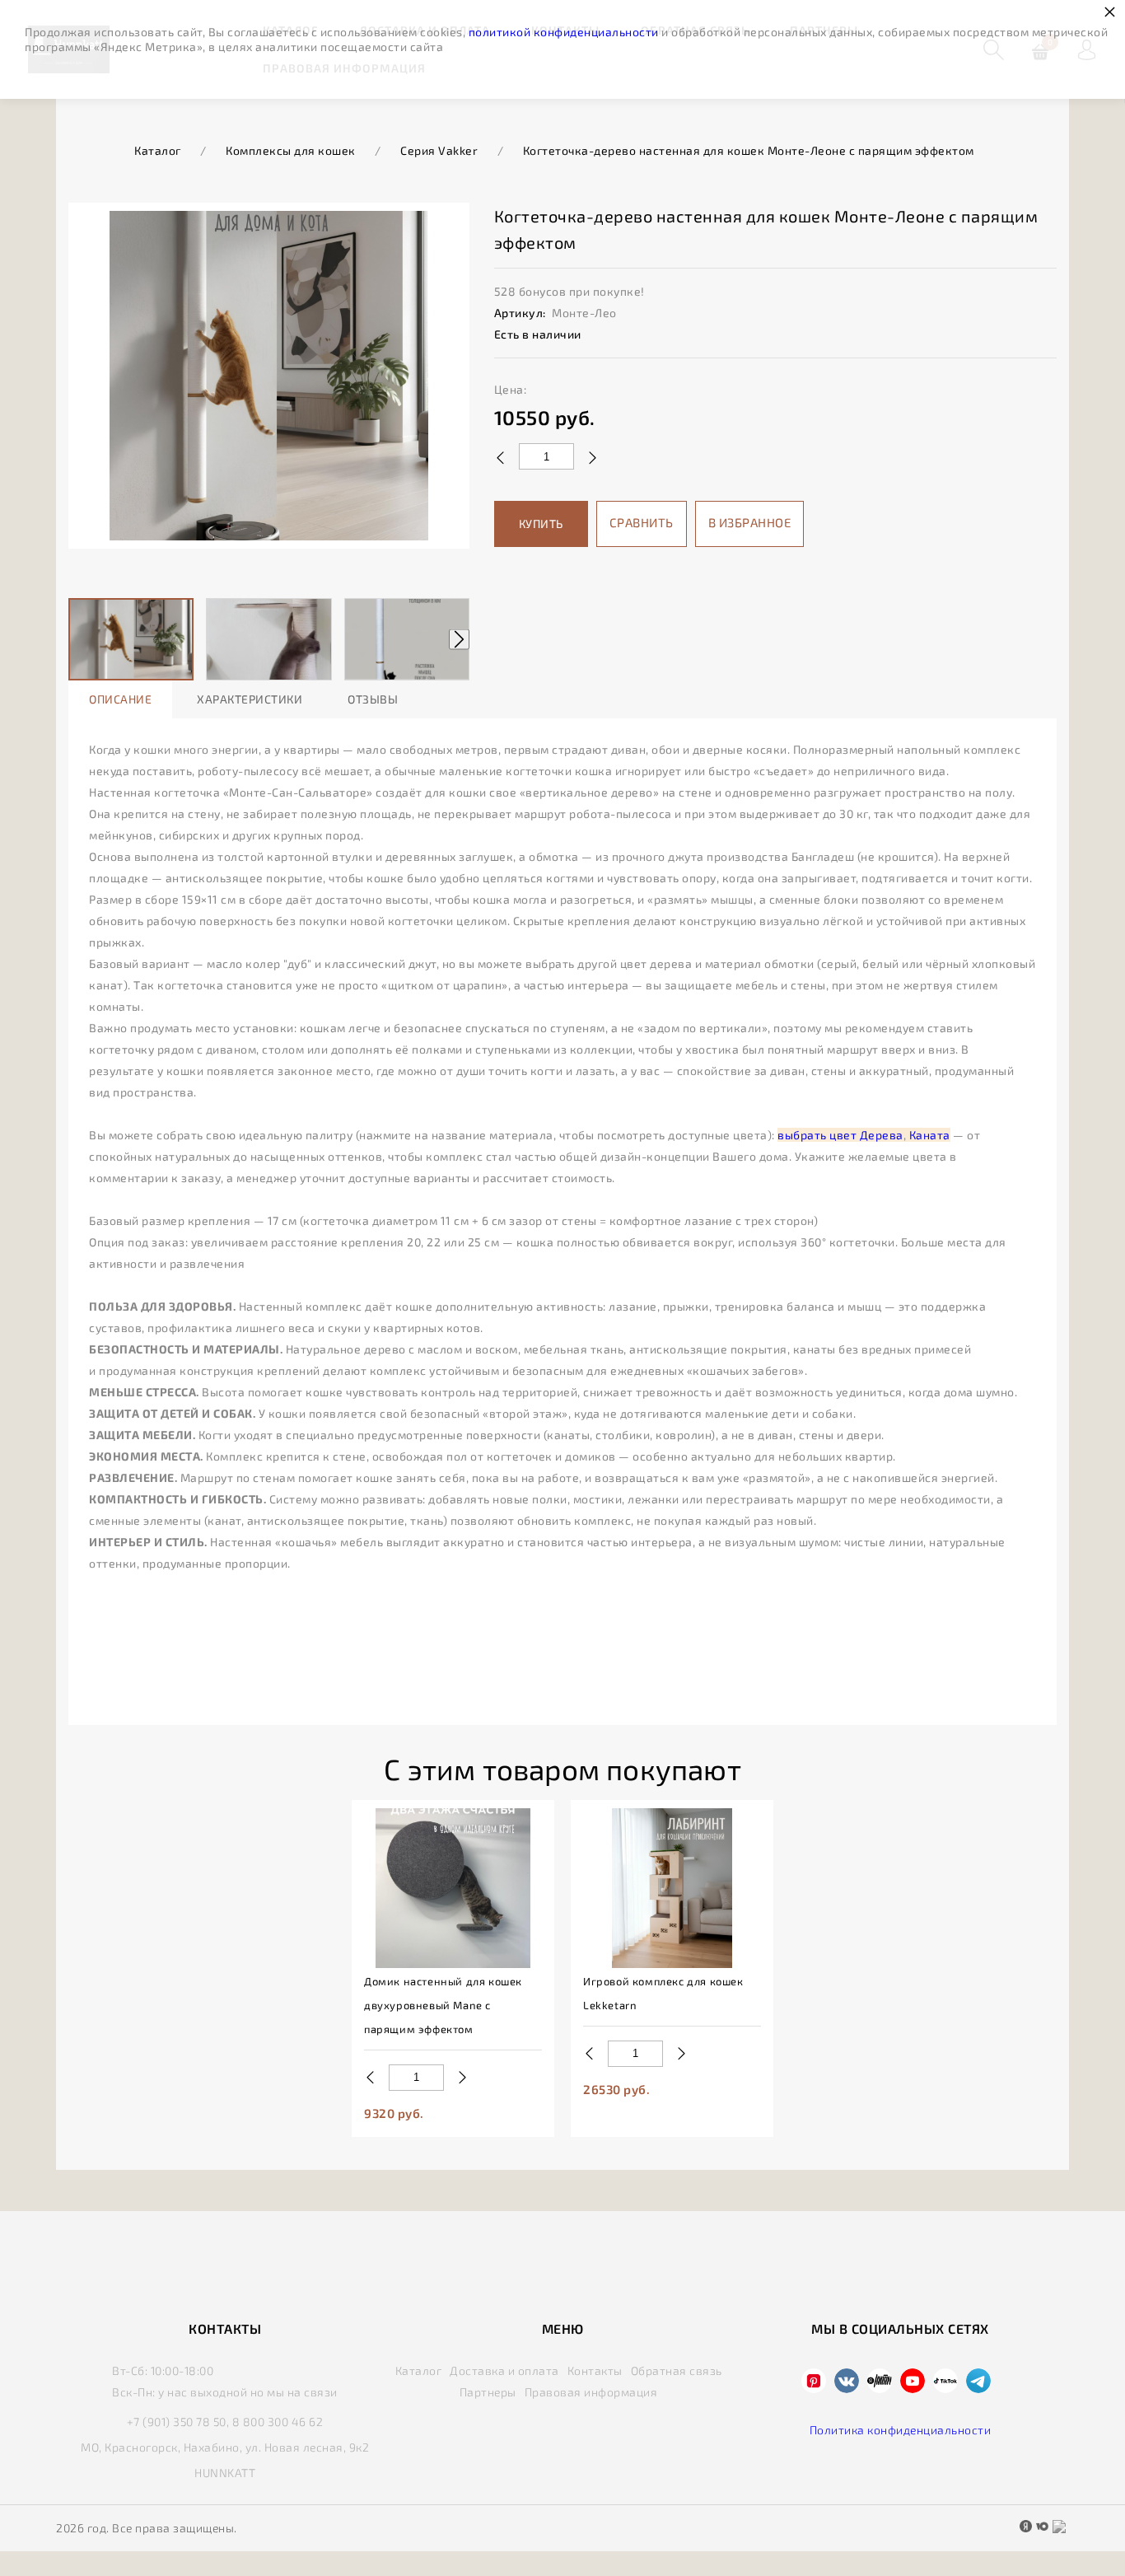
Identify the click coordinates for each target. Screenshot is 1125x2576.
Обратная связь (677, 2370)
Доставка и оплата (504, 2370)
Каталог (419, 2370)
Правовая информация (591, 2392)
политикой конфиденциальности (564, 32)
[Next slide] (459, 640)
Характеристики (250, 699)
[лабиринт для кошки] (672, 1888)
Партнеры (488, 2392)
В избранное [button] (750, 522)
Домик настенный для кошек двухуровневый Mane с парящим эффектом (443, 2005)
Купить (541, 524)
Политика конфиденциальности (901, 2430)
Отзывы (373, 699)
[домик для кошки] (453, 1888)
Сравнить (642, 522)
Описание (120, 699)
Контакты (595, 2370)
